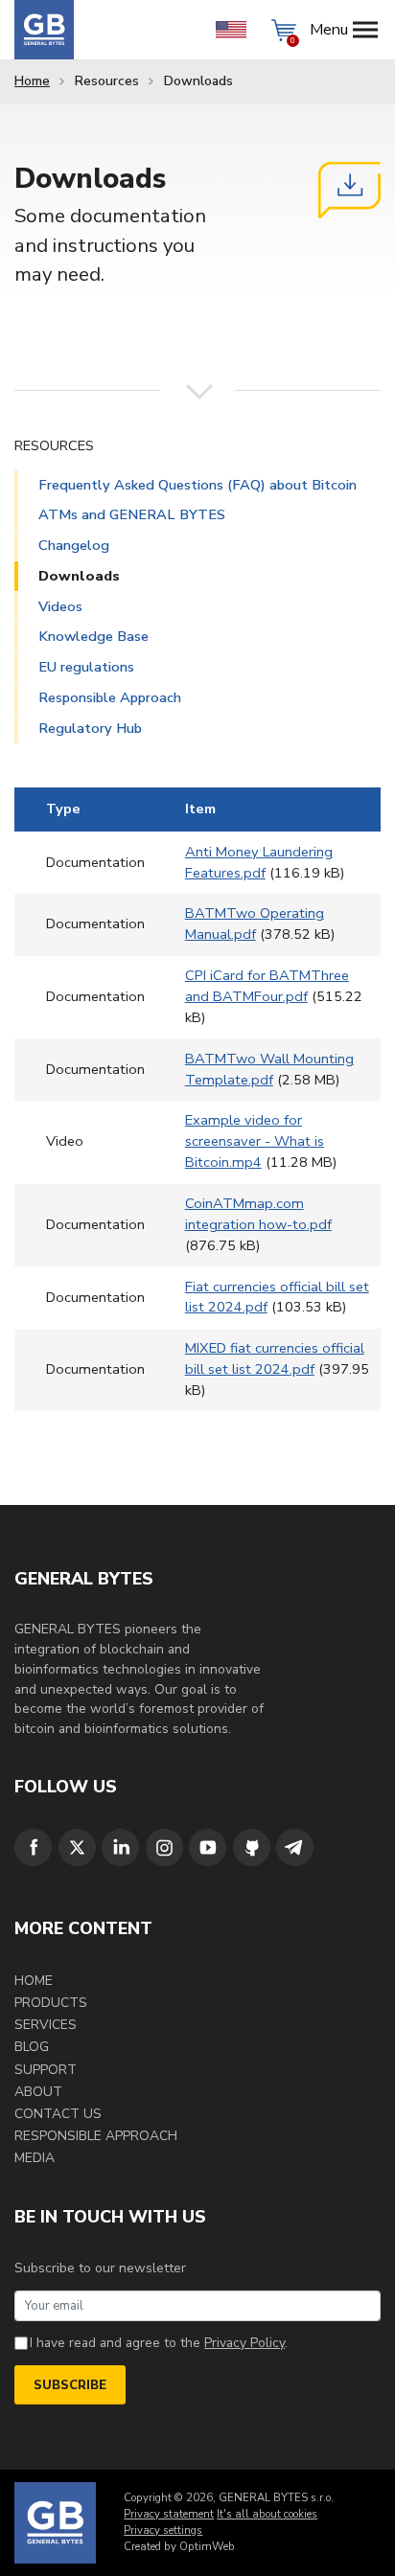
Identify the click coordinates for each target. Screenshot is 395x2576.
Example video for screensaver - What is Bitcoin (255, 1141)
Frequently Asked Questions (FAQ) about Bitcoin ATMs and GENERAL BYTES (197, 500)
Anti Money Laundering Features (259, 862)
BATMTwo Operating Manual (255, 923)
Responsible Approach (110, 697)
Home (32, 81)
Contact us (58, 2114)
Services (46, 2025)
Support (46, 2070)
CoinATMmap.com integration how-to (258, 1214)
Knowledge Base (93, 636)
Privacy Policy (244, 2343)
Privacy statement (169, 2514)
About (38, 2092)
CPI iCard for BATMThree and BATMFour (267, 986)
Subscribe (70, 2385)
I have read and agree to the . (159, 2343)
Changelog (74, 545)
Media (35, 2158)
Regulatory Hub (90, 728)
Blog (32, 2047)
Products (51, 2003)
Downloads (79, 576)
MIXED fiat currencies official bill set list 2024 (275, 1358)
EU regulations (86, 667)
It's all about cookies (267, 2514)
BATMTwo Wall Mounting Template (269, 1069)
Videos (60, 606)
